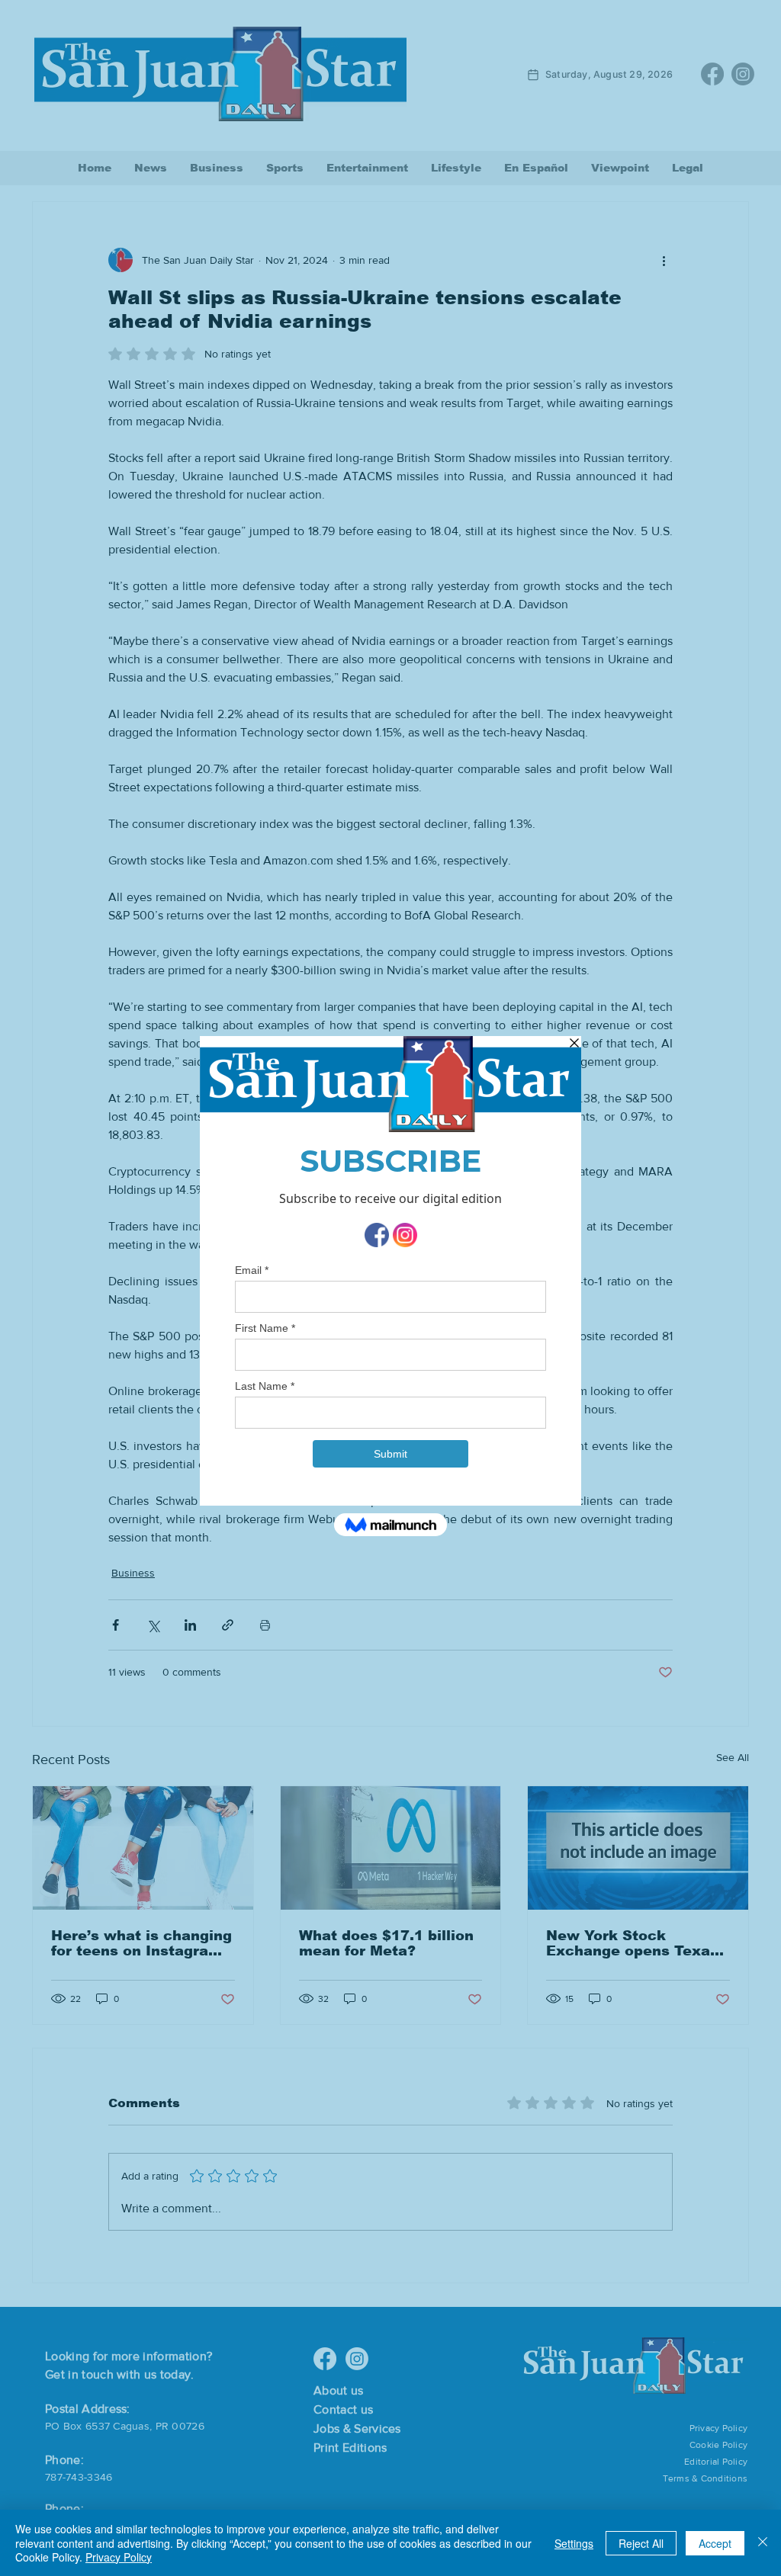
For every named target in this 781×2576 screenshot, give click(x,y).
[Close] (763, 2543)
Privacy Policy (119, 2557)
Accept (715, 2543)
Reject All (641, 2543)
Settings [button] (574, 2543)
